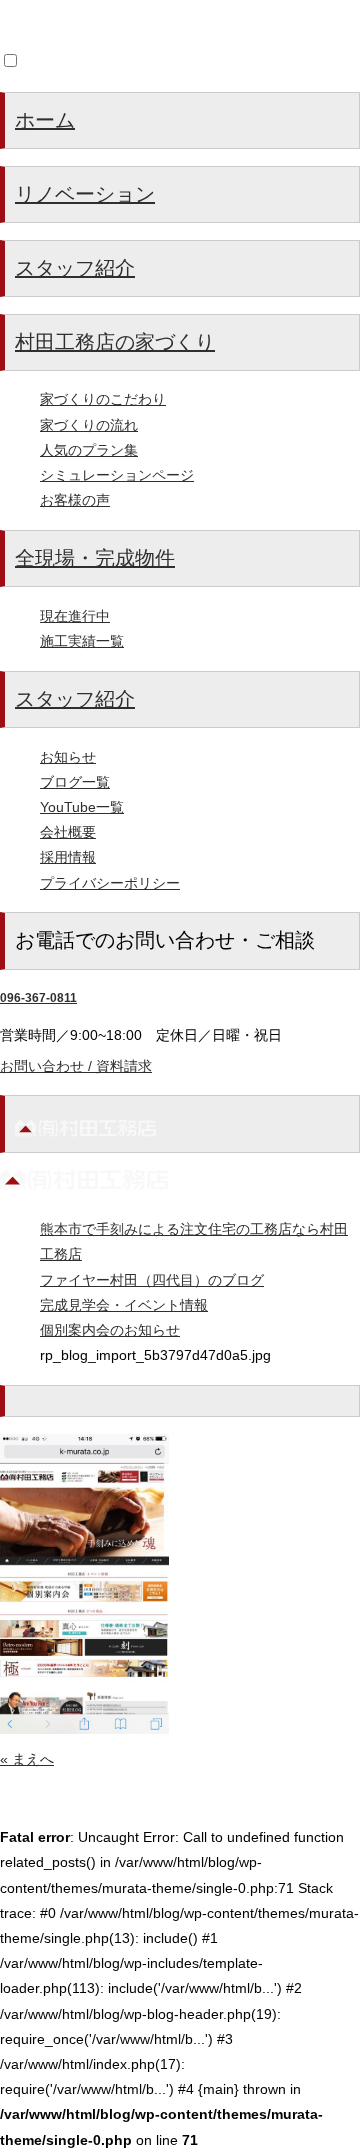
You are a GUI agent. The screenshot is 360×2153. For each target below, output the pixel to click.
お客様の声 (75, 500)
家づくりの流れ (89, 425)
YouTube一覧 (82, 807)
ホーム (45, 120)
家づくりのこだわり (103, 399)
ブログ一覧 (75, 782)
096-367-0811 (38, 998)
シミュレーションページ (117, 475)
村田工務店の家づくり (115, 342)
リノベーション (85, 194)
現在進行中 (75, 616)
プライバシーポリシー (110, 883)
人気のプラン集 (89, 450)
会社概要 (68, 832)
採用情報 (68, 857)
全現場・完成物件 (95, 558)
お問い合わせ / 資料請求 (76, 1066)
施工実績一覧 (82, 641)
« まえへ (27, 1759)
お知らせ (68, 757)
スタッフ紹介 (75, 268)
